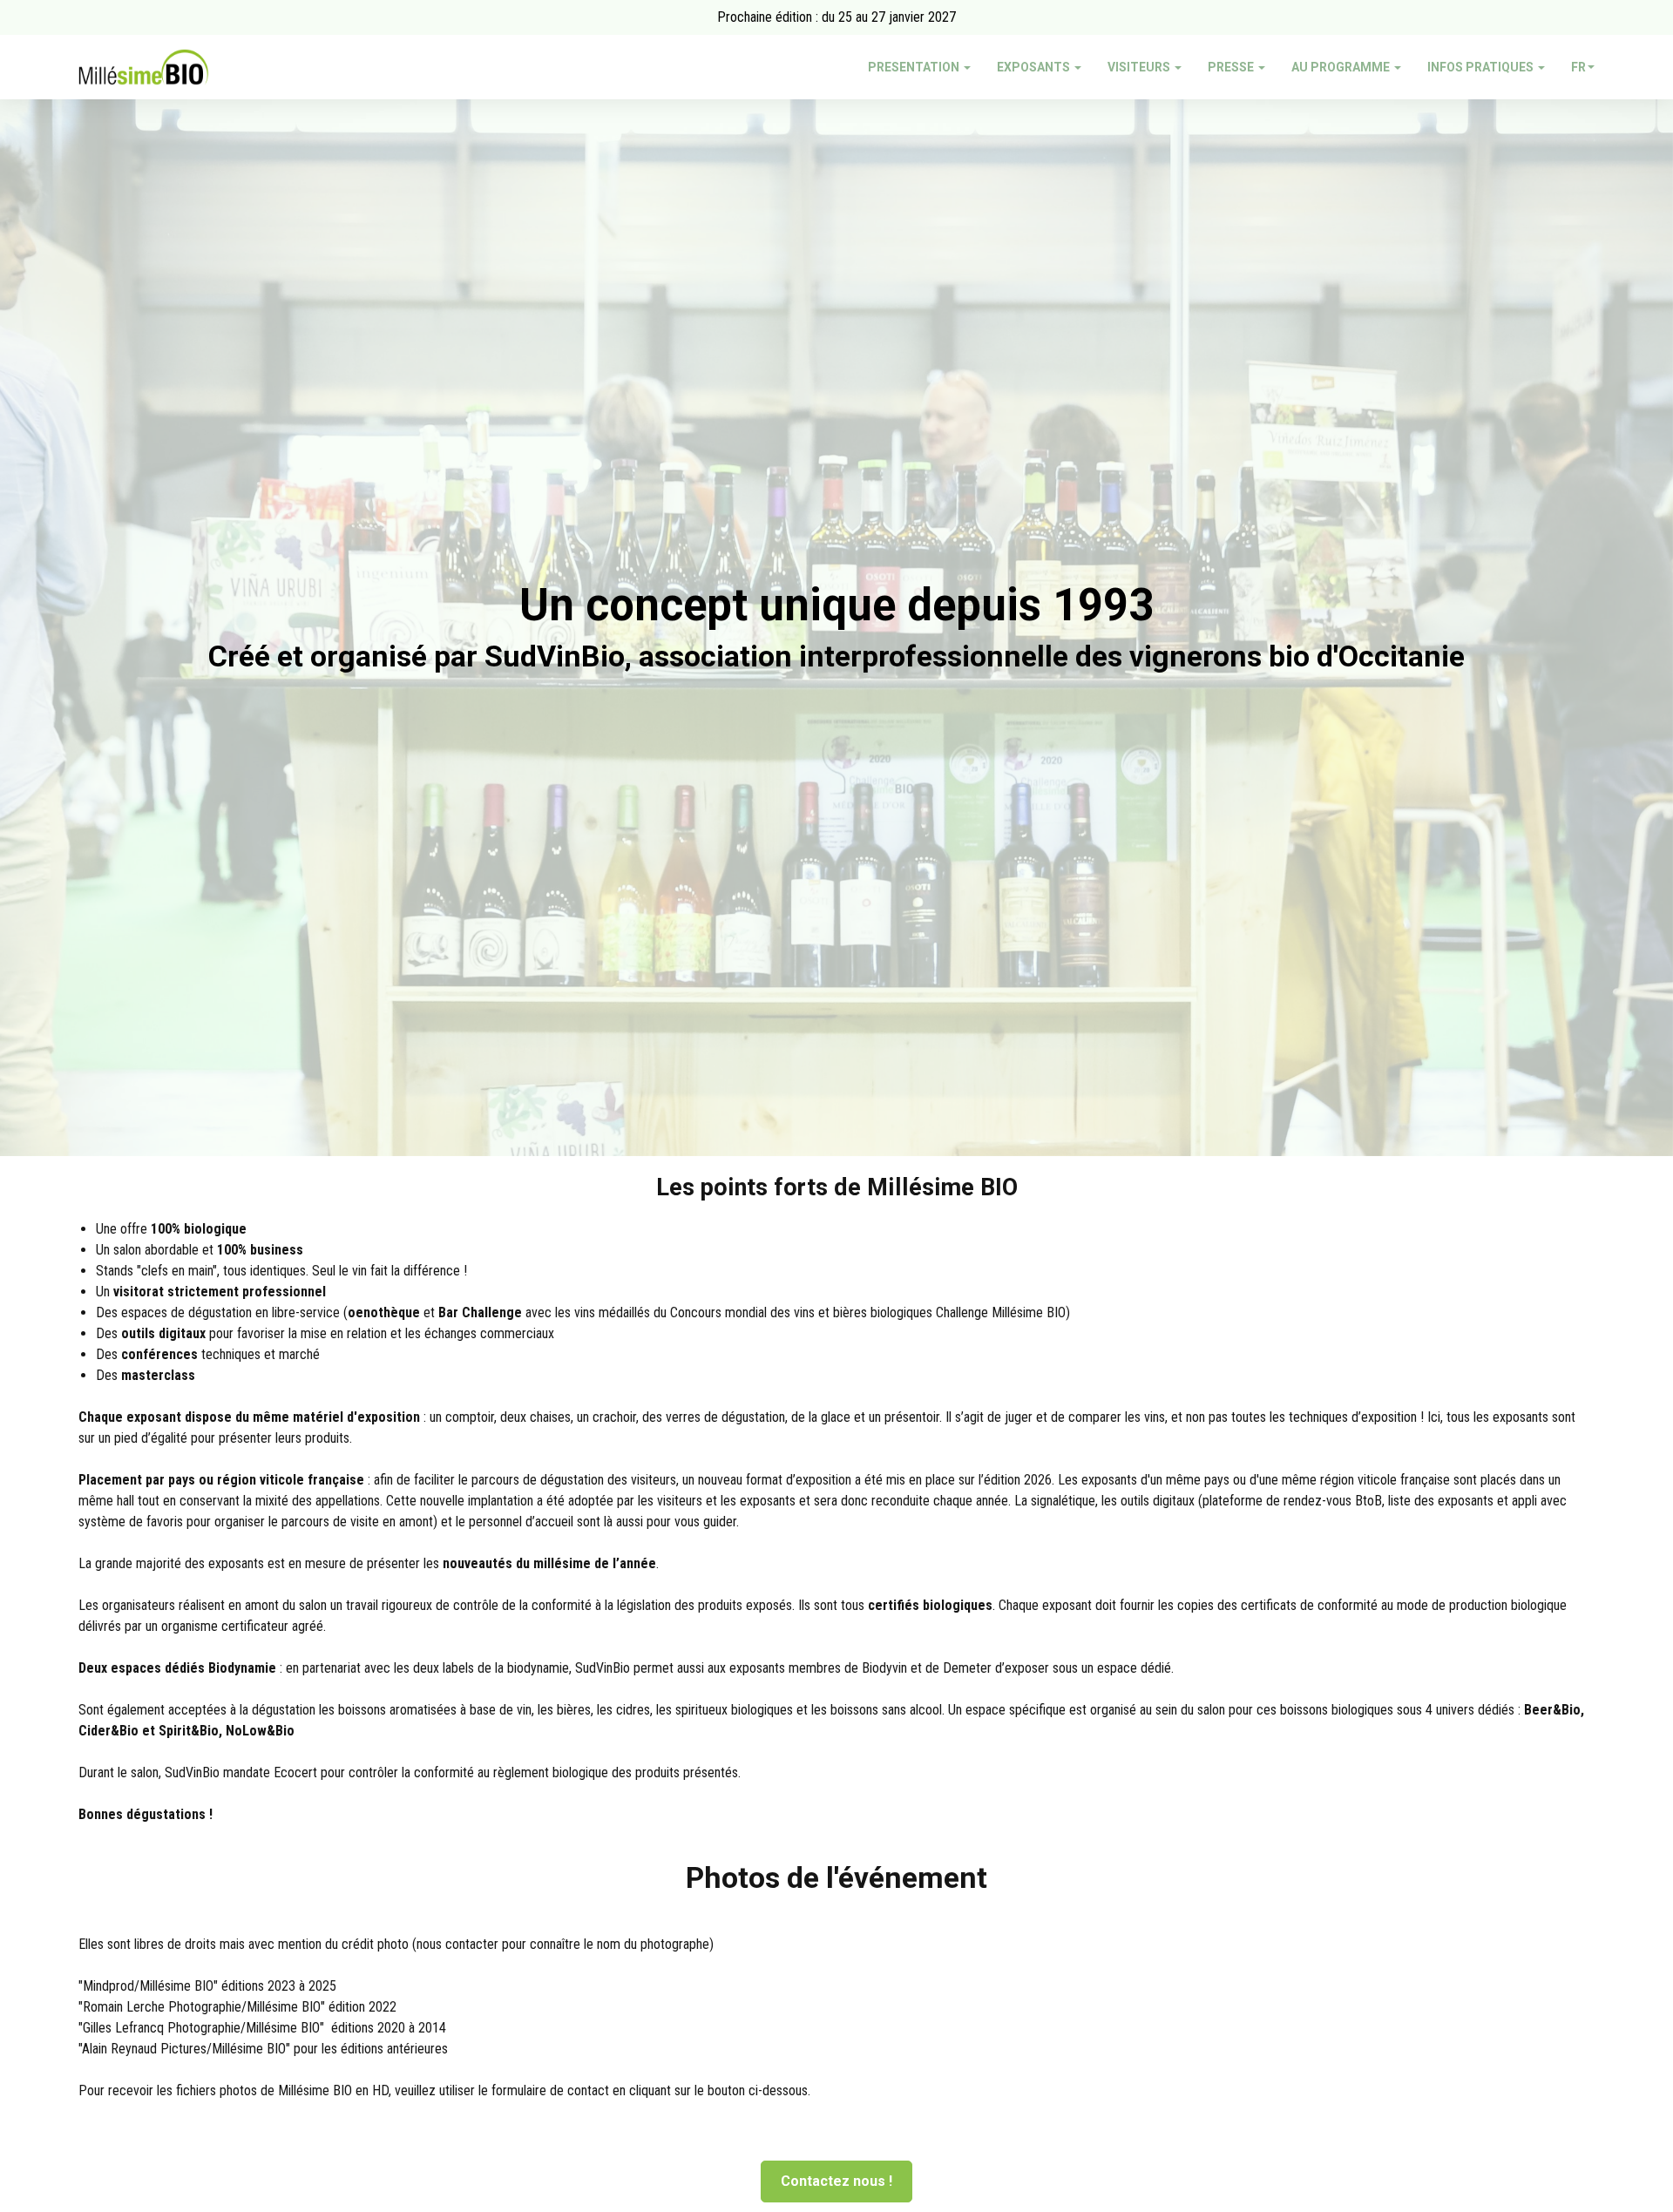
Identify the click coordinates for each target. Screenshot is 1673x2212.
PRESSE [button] (1232, 67)
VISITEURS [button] (1140, 67)
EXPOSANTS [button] (1035, 67)
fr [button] (1578, 67)
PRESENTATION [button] (915, 67)
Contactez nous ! (836, 2181)
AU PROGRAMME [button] (1342, 67)
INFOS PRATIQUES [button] (1482, 67)
